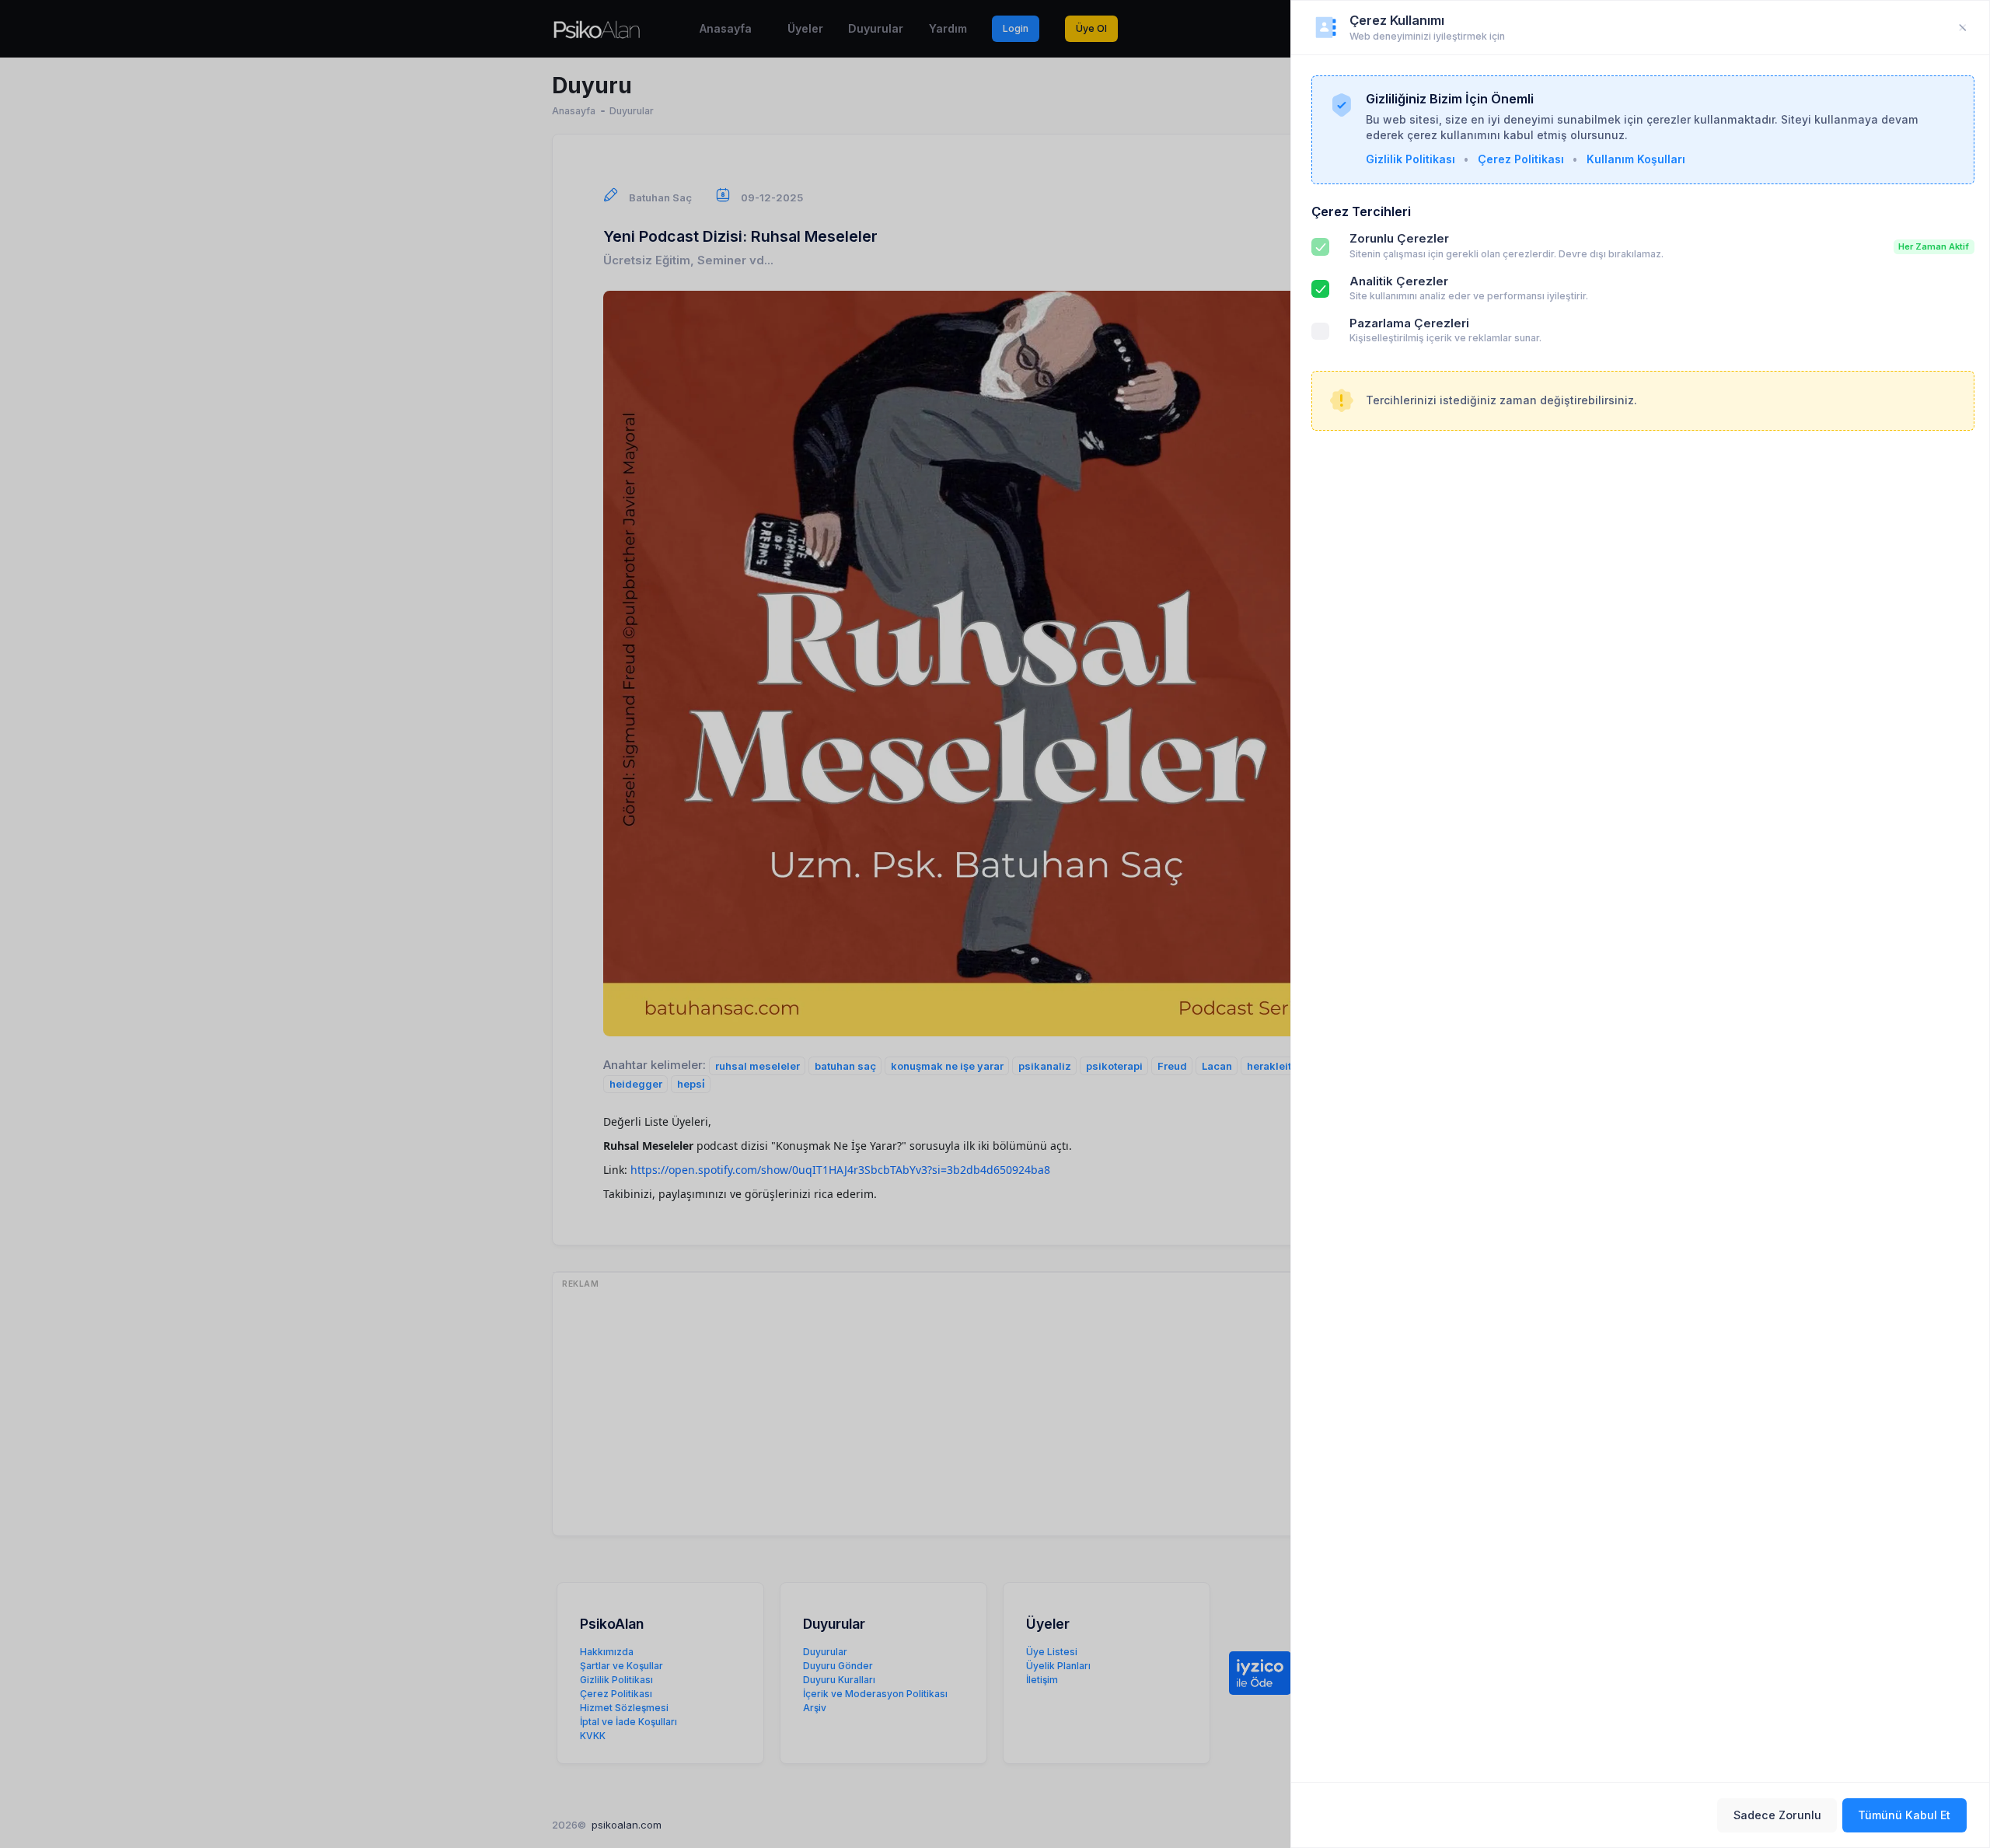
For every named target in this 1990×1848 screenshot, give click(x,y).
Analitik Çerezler (1399, 281)
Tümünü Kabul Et (1904, 1815)
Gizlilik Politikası (1410, 159)
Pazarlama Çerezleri (1409, 323)
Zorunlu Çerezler (1399, 239)
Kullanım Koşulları (1636, 159)
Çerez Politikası (1521, 159)
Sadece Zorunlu (1777, 1815)
